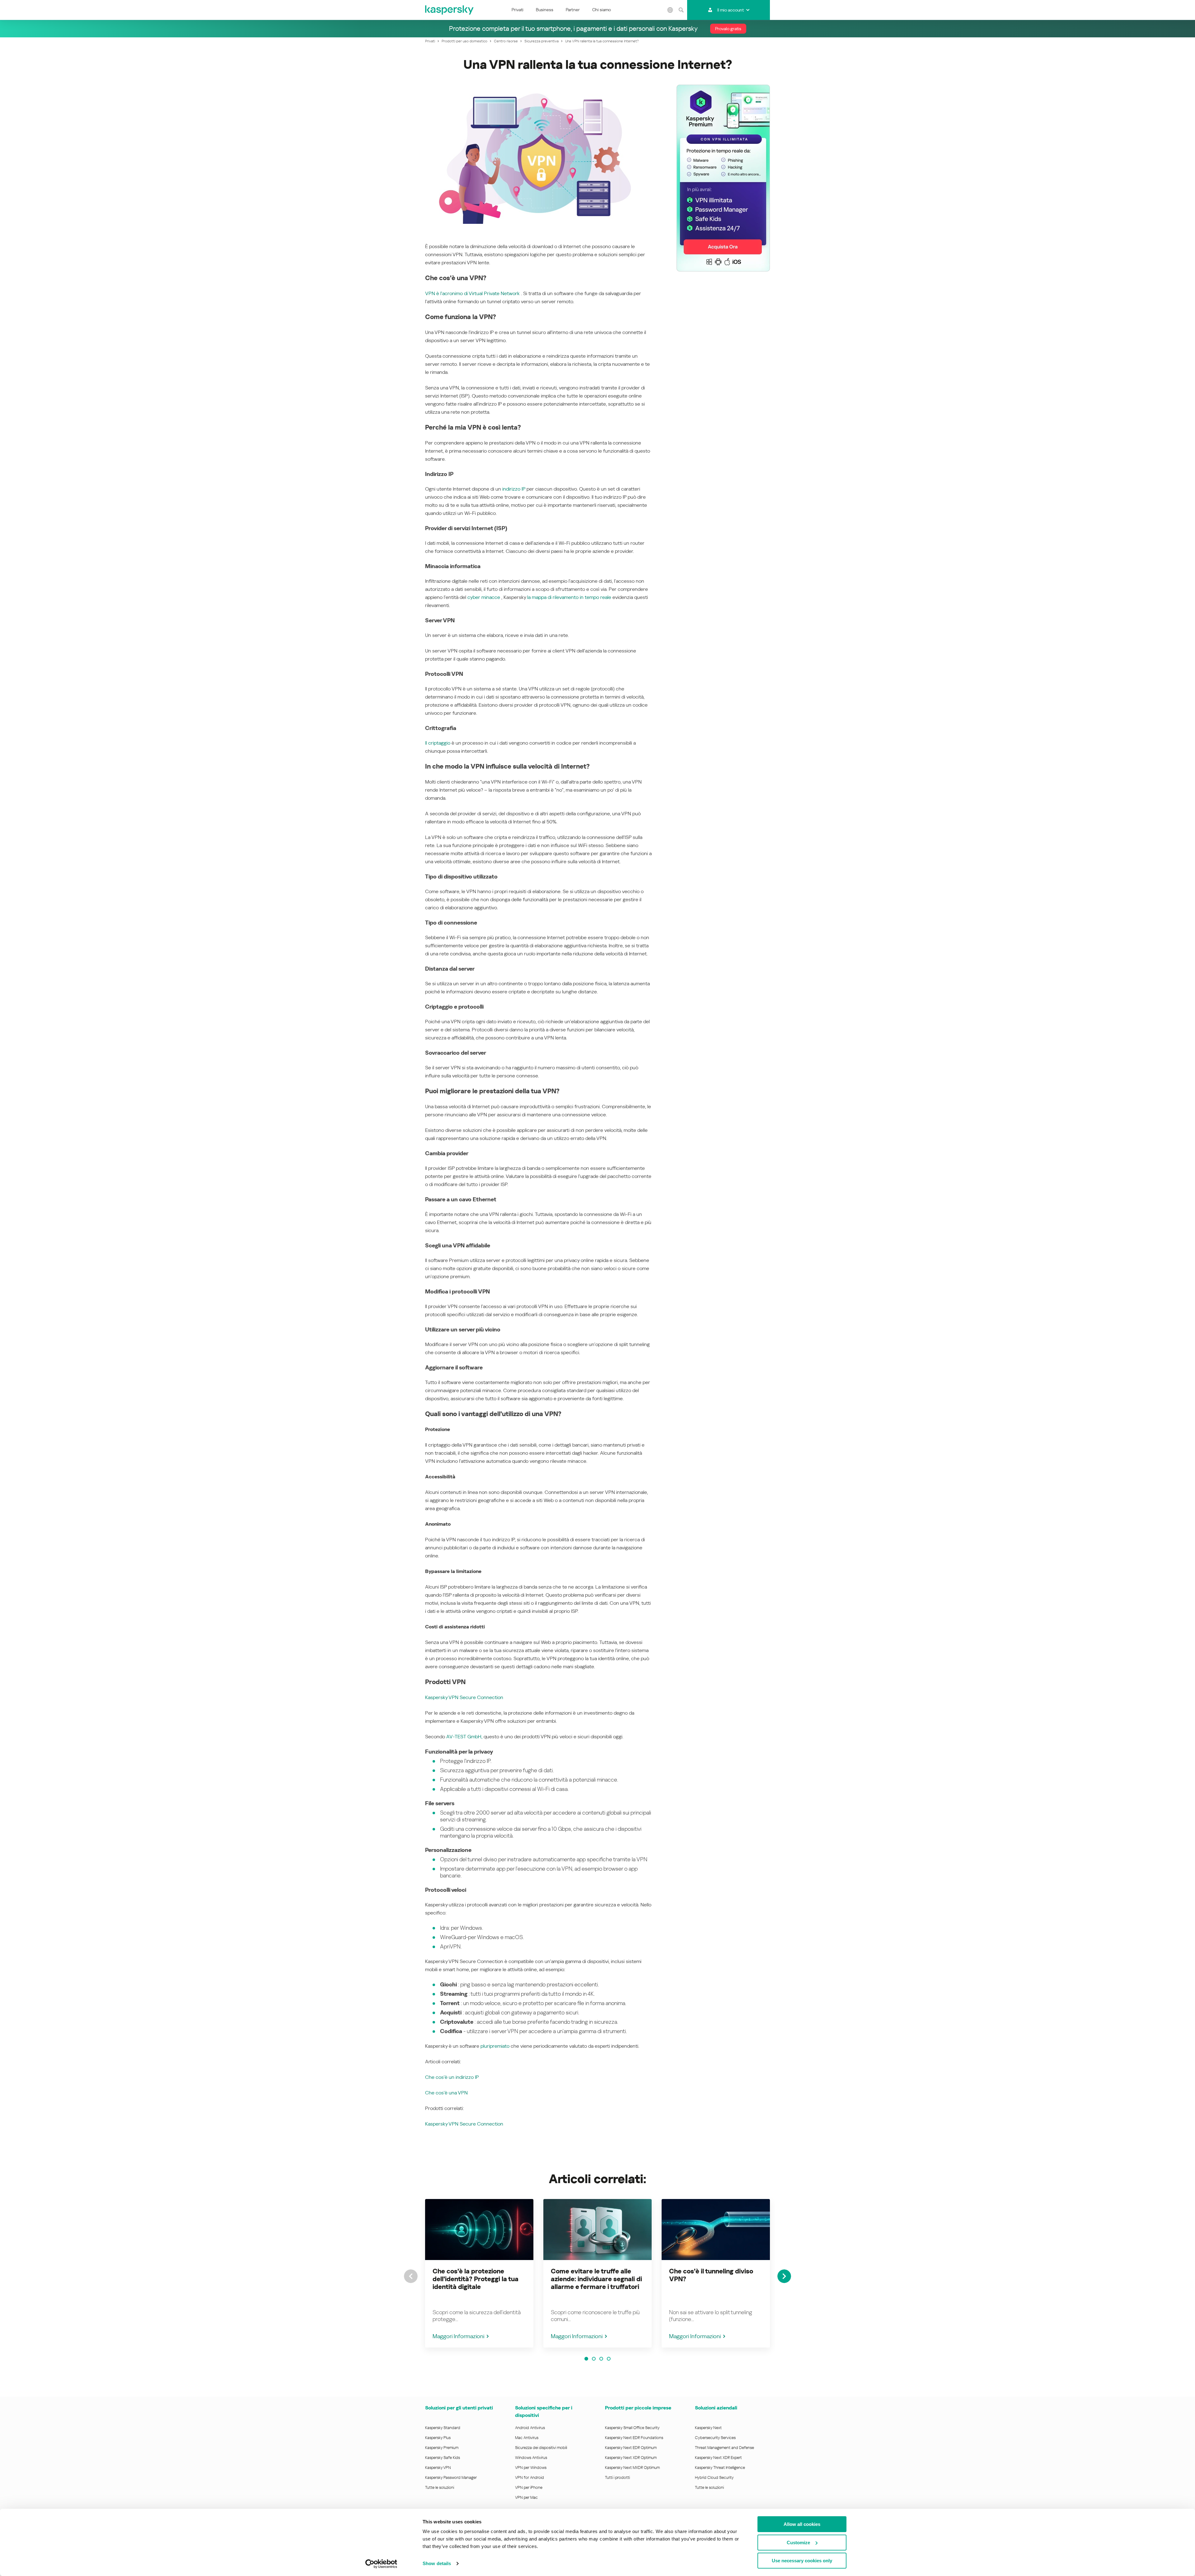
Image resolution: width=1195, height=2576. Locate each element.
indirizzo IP (514, 489)
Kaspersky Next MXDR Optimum (632, 2468)
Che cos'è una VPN (446, 2093)
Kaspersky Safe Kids (443, 2458)
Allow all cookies (802, 2524)
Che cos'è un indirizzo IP (452, 2077)
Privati (518, 10)
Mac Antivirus (527, 2438)
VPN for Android (530, 2477)
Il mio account (731, 10)
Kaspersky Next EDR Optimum (631, 2448)
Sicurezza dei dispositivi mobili (541, 2448)
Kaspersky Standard (443, 2428)
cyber (474, 597)
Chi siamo (602, 10)
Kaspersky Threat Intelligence (720, 2468)
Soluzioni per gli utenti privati (459, 2408)
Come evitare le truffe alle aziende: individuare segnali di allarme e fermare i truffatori (596, 2279)
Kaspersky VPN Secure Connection (464, 1697)
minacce (490, 597)
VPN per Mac (526, 2497)
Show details (437, 2563)
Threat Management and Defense (724, 2448)
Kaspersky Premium (442, 2448)
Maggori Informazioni (458, 2336)
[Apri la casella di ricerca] (681, 10)
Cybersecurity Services (715, 2438)
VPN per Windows (531, 2468)
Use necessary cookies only (802, 2561)
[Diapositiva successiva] (784, 2276)
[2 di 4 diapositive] (594, 2359)
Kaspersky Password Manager (451, 2477)
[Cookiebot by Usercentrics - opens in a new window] (381, 2564)
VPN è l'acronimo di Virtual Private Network (472, 293)
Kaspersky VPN (438, 2468)
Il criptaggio (438, 743)
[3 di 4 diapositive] (601, 2359)
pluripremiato (495, 2046)
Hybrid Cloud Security (714, 2477)
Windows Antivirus (531, 2458)
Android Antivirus (530, 2428)
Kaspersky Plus (438, 2438)
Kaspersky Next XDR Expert (718, 2458)
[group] (479, 2273)
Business (545, 10)
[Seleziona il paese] (670, 10)
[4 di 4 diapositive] (609, 2359)
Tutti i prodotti (617, 2477)
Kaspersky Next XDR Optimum (631, 2458)
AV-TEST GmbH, (465, 1737)
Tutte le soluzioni (440, 2487)
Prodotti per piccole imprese (638, 2408)
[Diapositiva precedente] (411, 2276)
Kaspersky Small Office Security (632, 2428)
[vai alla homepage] (450, 10)
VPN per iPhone (529, 2487)
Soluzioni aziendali (716, 2408)
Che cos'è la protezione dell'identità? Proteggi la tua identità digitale (476, 2279)
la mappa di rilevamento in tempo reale (569, 597)
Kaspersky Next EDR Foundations (634, 2438)
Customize (798, 2543)
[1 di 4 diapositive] (586, 2359)
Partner (573, 10)
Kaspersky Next (708, 2428)
